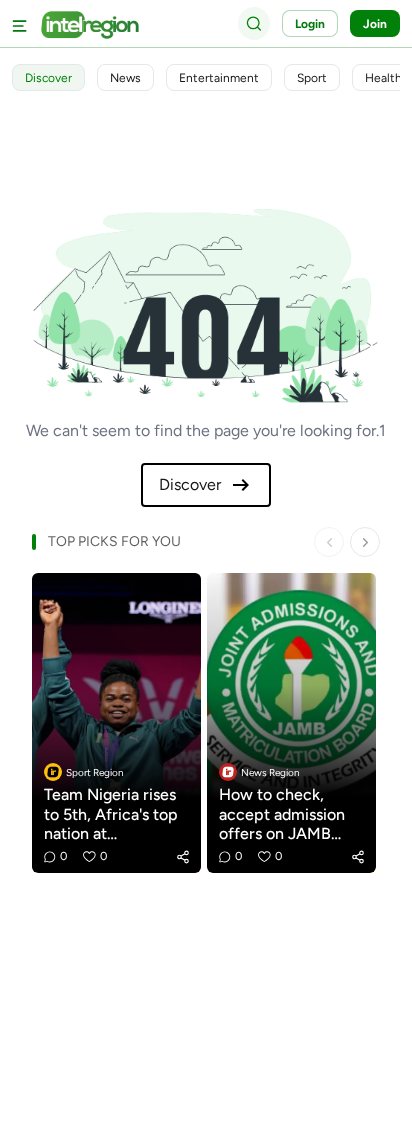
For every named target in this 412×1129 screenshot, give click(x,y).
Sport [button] (312, 78)
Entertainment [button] (219, 78)
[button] (183, 857)
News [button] (125, 78)
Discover (190, 484)
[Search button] (254, 23)
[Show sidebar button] (20, 23)
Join (375, 24)
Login (310, 24)
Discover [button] (48, 78)
